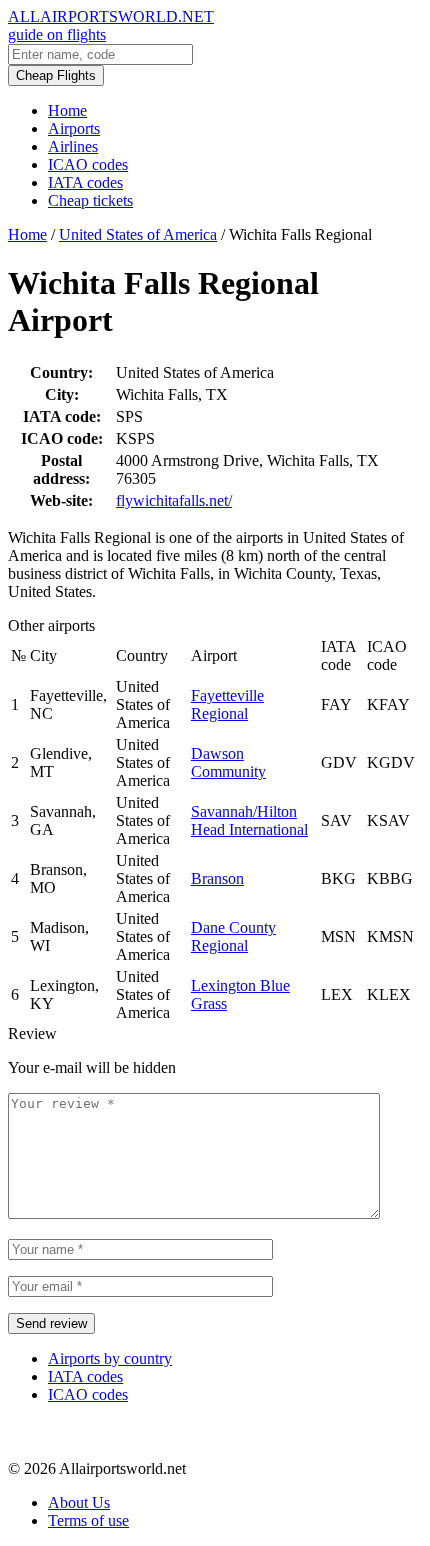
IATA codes (85, 182)
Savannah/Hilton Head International (249, 820)
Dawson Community (228, 762)
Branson (217, 878)
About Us (79, 1502)
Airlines (73, 146)
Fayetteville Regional (227, 704)
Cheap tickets (90, 200)
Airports (74, 128)
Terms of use (88, 1520)
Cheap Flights (56, 75)
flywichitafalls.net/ (174, 500)
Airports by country (110, 1358)
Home (67, 110)
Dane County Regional (233, 936)
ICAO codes (88, 164)
